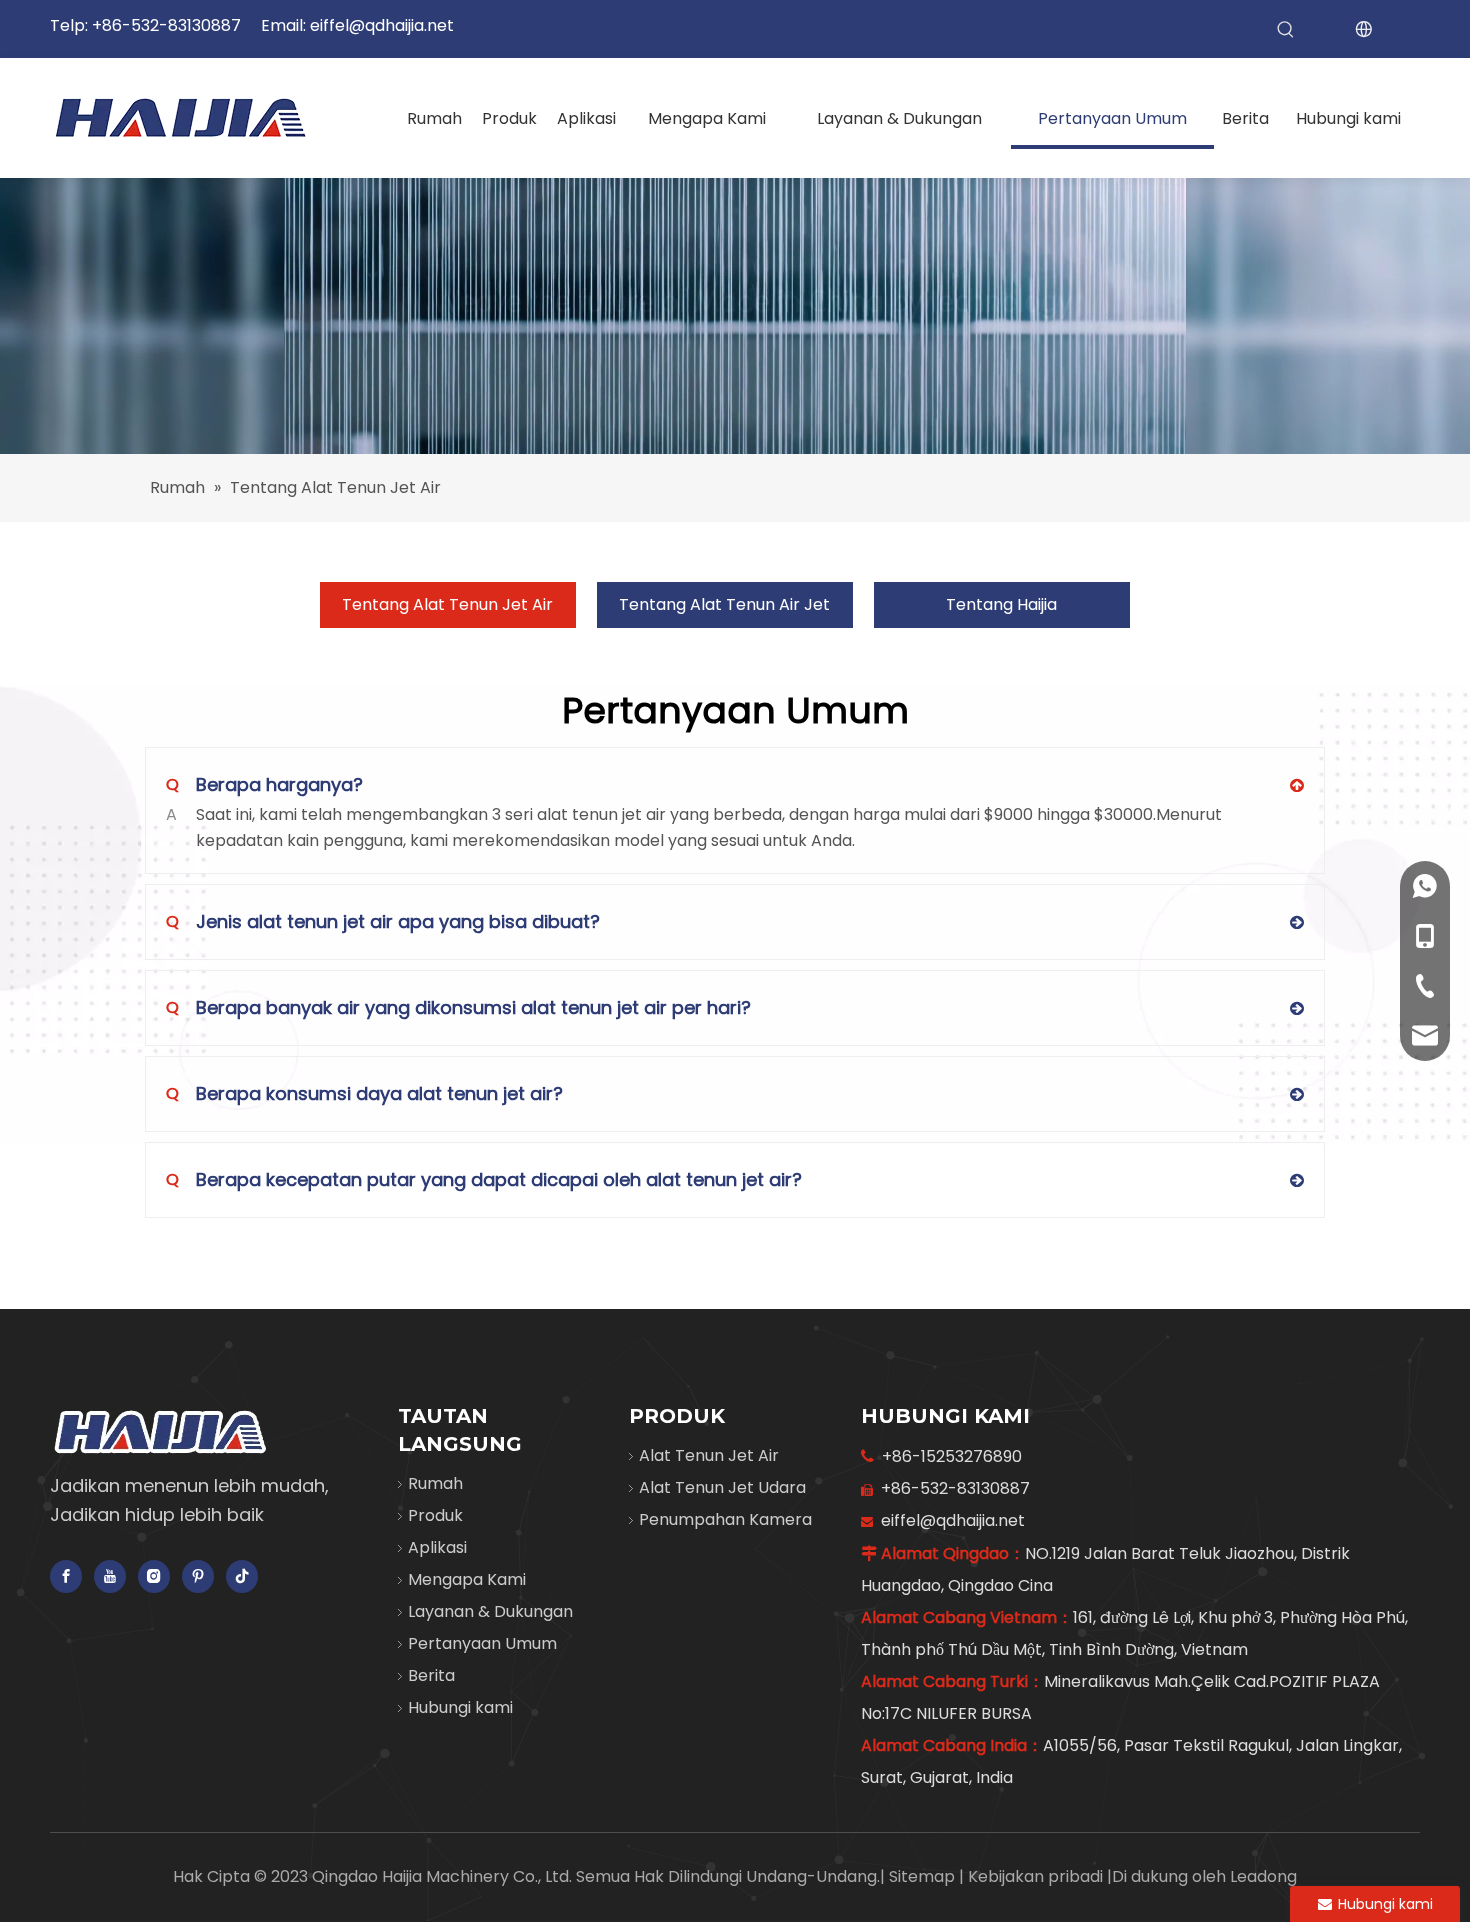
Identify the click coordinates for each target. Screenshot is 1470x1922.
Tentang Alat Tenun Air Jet (724, 604)
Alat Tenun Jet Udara (722, 1487)
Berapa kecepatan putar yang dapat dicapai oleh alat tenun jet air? (484, 1179)
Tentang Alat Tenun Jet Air (447, 604)
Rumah (435, 1483)
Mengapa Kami (467, 1579)
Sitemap (924, 1876)
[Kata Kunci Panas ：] (1286, 30)
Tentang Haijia (1001, 604)
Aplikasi (437, 1547)
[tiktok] (242, 1576)
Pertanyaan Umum (482, 1643)
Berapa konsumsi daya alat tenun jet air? (364, 1093)
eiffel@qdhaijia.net (382, 25)
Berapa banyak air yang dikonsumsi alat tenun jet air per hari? (458, 1007)
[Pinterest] (198, 1576)
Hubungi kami (460, 1707)
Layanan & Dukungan (490, 1611)
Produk (435, 1515)
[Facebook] (66, 1576)
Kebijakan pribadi (1037, 1876)
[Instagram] (154, 1576)
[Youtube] (110, 1576)
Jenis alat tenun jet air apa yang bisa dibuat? (383, 921)
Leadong (1263, 1876)
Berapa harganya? (264, 784)
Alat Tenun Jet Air (709, 1455)
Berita (431, 1675)
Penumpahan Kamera (725, 1519)
